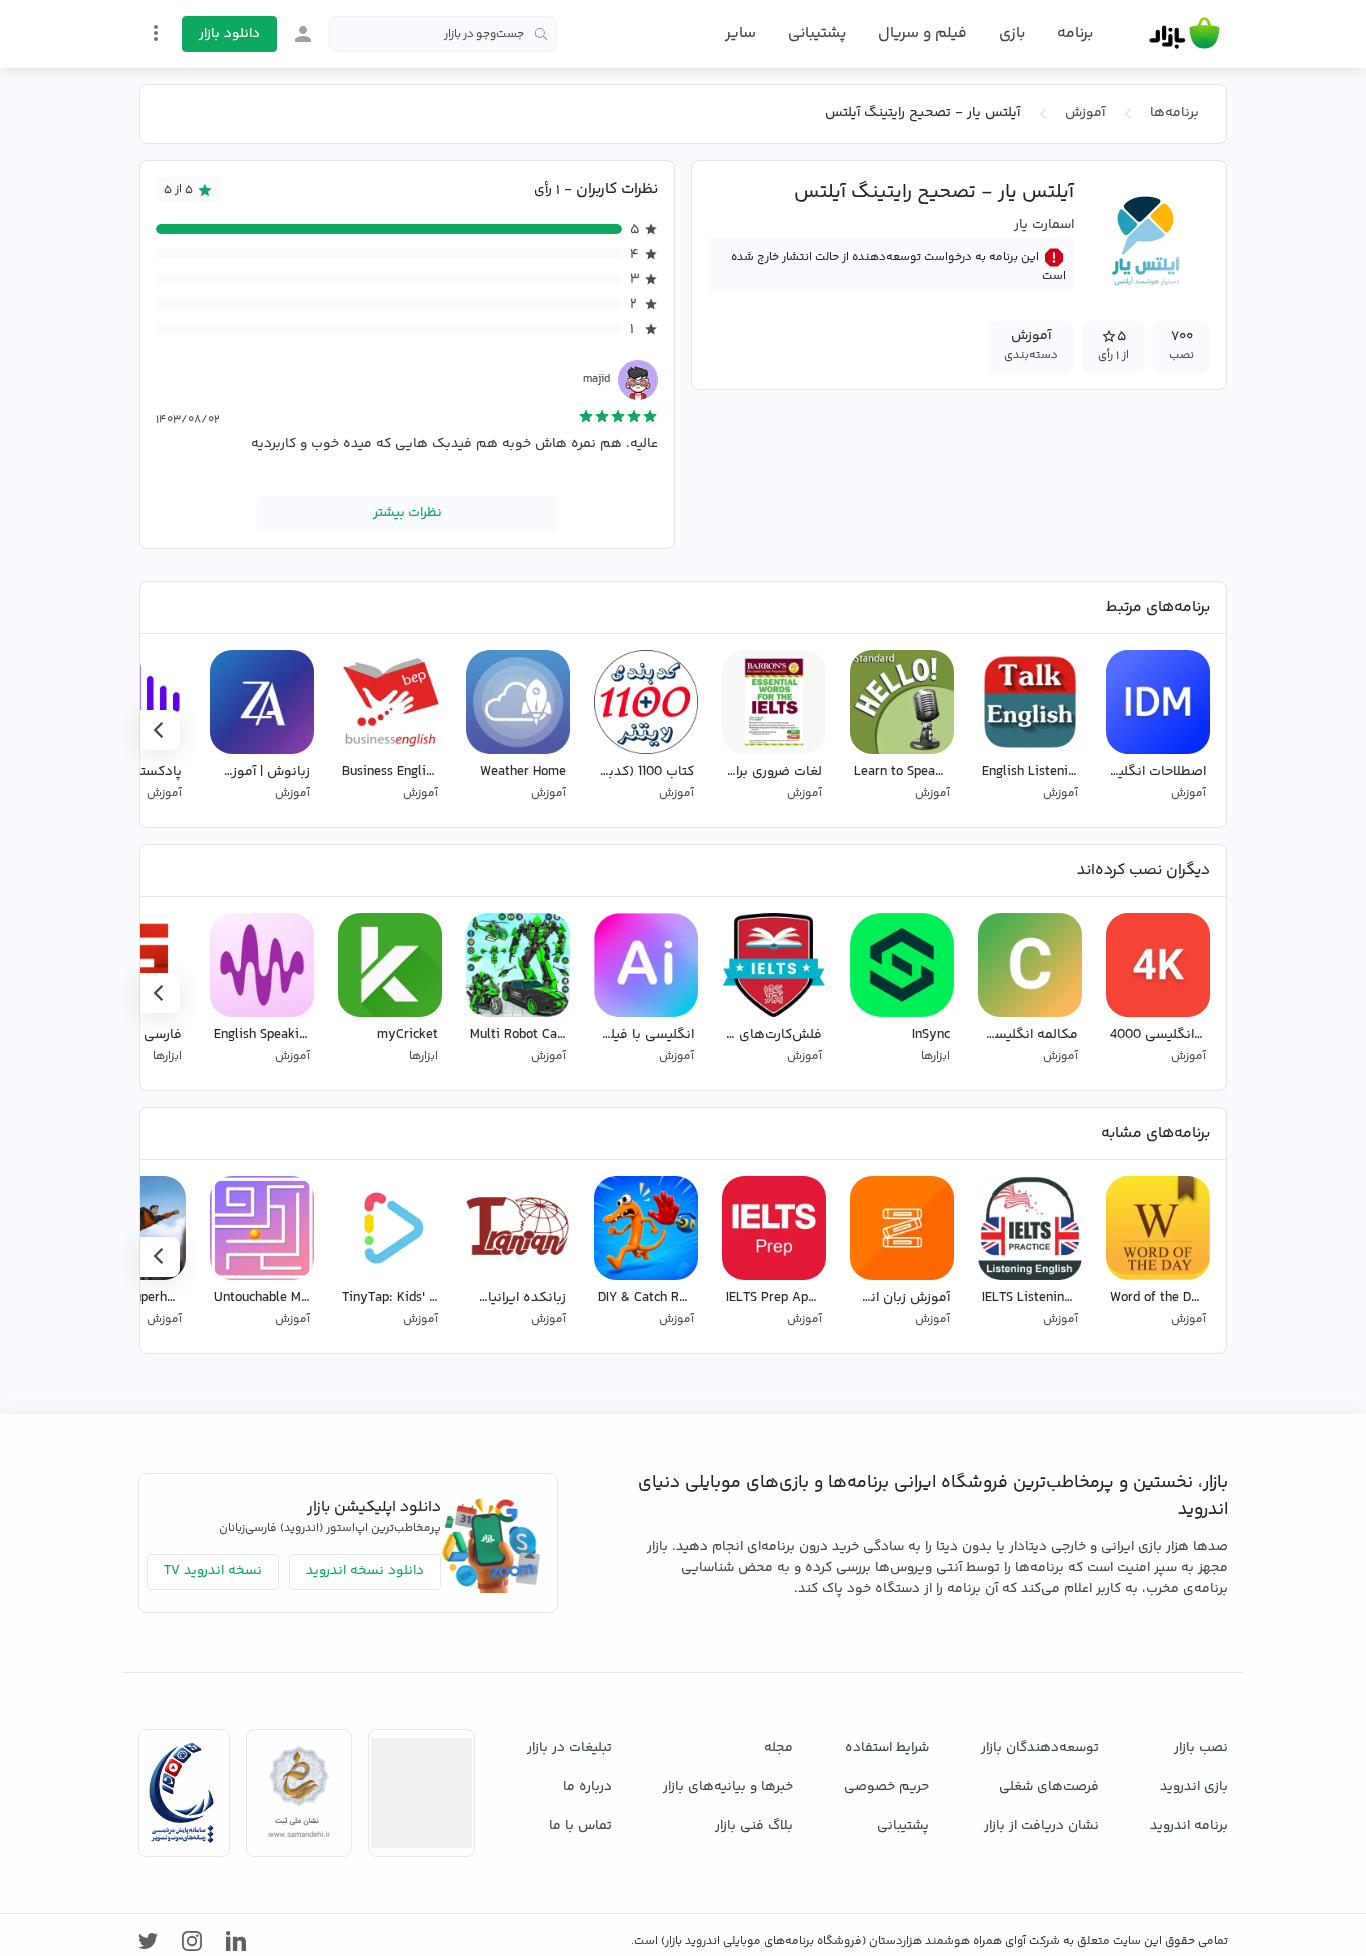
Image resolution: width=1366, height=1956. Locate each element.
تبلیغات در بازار (569, 1748)
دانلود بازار (229, 34)
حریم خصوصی (886, 1787)
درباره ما (587, 1787)
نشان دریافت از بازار (1041, 1826)
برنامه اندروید (1189, 1826)
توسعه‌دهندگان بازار (1040, 1748)
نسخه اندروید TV (213, 1571)
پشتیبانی (817, 33)
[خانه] (1184, 34)
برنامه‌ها (1174, 113)
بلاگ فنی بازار (754, 1826)
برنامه (1075, 34)
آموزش (1085, 113)
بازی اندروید (1194, 1787)
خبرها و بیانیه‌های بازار (728, 1787)
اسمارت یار (1044, 225)
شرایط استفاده (887, 1748)
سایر (740, 34)
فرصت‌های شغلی (1049, 1787)
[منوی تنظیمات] (156, 33)
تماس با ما (580, 1826)
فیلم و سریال (922, 33)
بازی (1012, 34)
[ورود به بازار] (303, 34)
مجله (778, 1748)
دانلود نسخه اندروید (365, 1571)
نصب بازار (1201, 1748)
